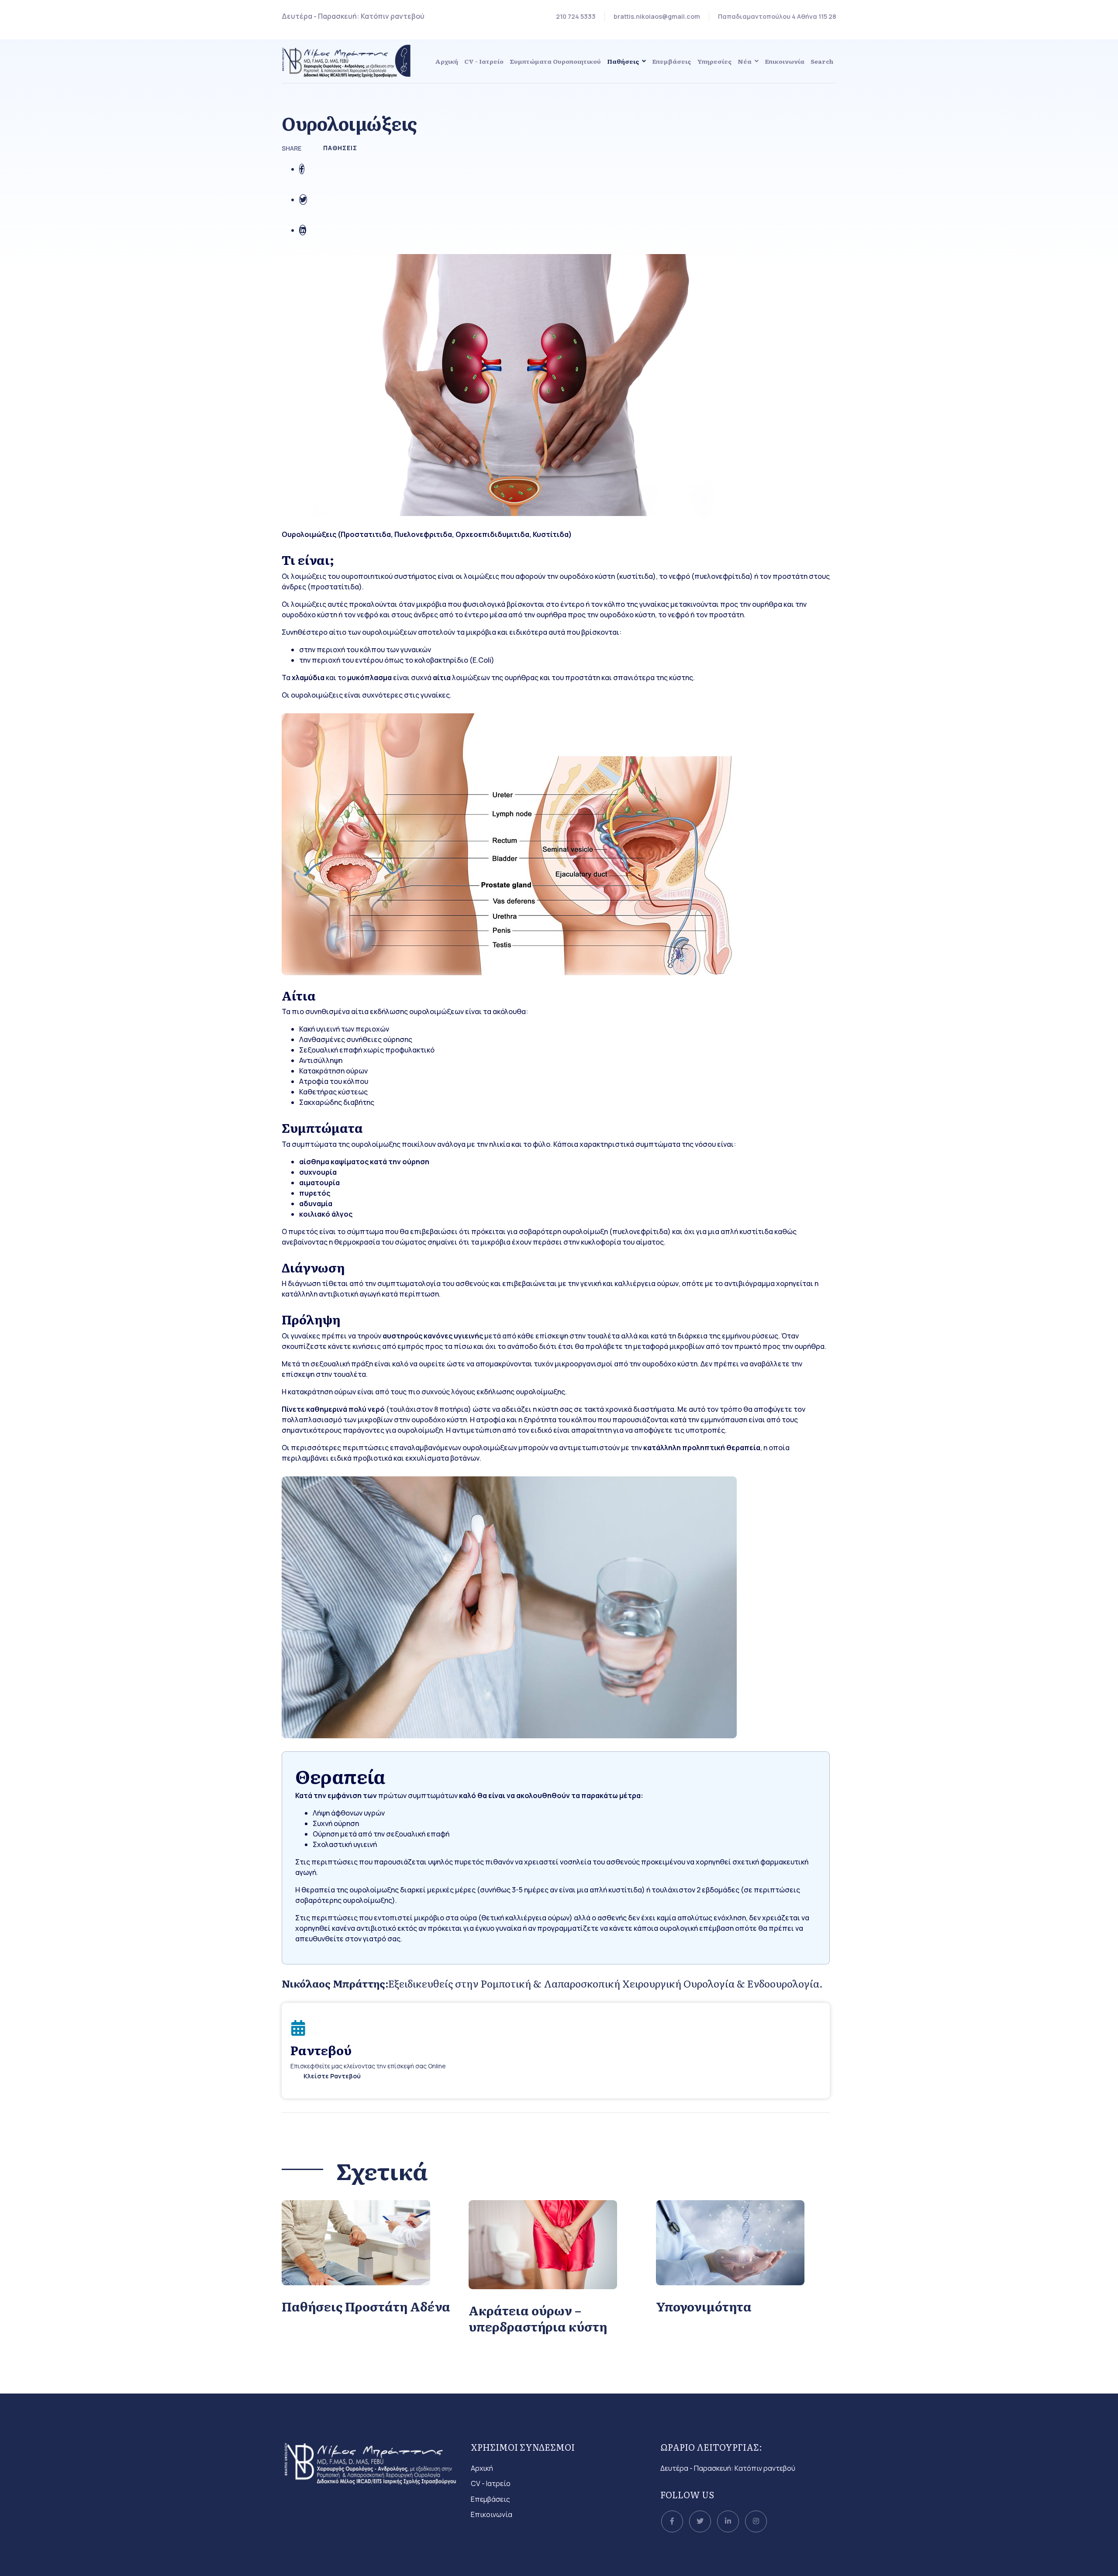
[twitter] (700, 2521)
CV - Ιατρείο (484, 61)
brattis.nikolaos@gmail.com (657, 16)
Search (822, 61)
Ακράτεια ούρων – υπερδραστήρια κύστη (538, 2318)
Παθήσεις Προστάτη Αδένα (366, 2306)
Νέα (745, 61)
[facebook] (672, 2521)
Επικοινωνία (785, 61)
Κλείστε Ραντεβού (332, 2076)
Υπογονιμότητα (704, 2306)
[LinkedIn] (728, 2521)
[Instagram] (756, 2521)
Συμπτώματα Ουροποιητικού (555, 61)
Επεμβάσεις (671, 61)
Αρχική (447, 61)
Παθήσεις (623, 61)
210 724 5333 (576, 16)
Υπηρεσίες (714, 61)
